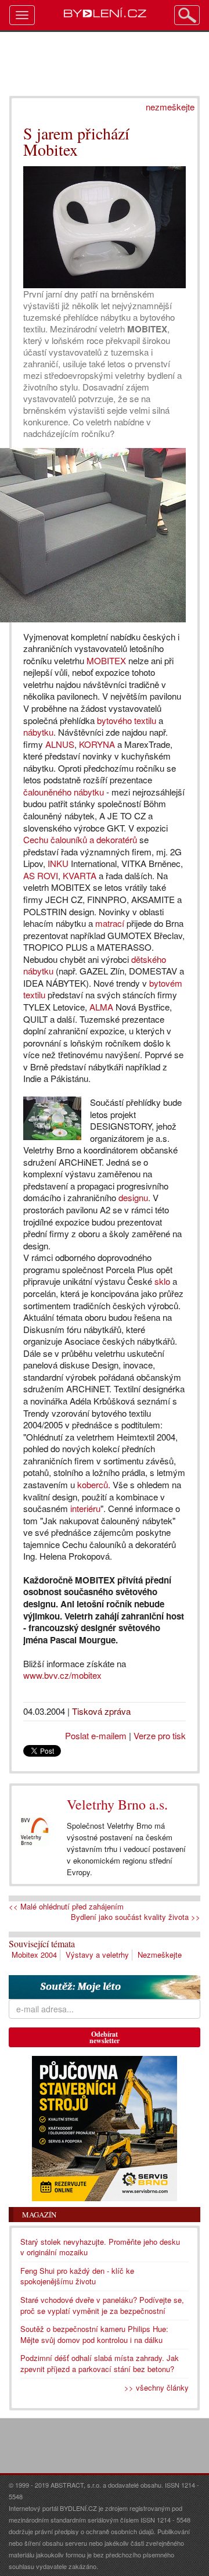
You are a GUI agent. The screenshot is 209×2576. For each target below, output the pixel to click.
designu (133, 1197)
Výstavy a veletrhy (97, 1955)
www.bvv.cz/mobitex (62, 1675)
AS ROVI (41, 875)
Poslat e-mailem (96, 1735)
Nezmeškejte (160, 1955)
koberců (93, 1484)
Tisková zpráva (101, 1711)
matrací (110, 923)
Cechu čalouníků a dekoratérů (80, 839)
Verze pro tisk (160, 1735)
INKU (58, 863)
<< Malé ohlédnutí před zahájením (66, 1907)
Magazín (39, 2215)
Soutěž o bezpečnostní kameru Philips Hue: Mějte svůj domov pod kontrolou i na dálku (94, 2334)
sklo (162, 1281)
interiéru (85, 1508)
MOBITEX (106, 660)
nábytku (38, 732)
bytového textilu (127, 720)
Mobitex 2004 (34, 1955)
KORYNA (97, 744)
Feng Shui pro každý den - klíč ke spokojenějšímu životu (77, 2276)
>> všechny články (156, 2387)
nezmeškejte (170, 107)
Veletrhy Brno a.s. (117, 1804)
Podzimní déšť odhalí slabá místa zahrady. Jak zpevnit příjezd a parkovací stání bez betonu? (100, 2363)
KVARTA (80, 875)
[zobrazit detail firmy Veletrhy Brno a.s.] (35, 1832)
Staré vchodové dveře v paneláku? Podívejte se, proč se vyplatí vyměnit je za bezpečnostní (102, 2305)
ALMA (101, 1007)
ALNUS (60, 744)
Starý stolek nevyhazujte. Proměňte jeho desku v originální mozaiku (100, 2247)
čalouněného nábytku (64, 792)
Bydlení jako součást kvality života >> (136, 1917)
